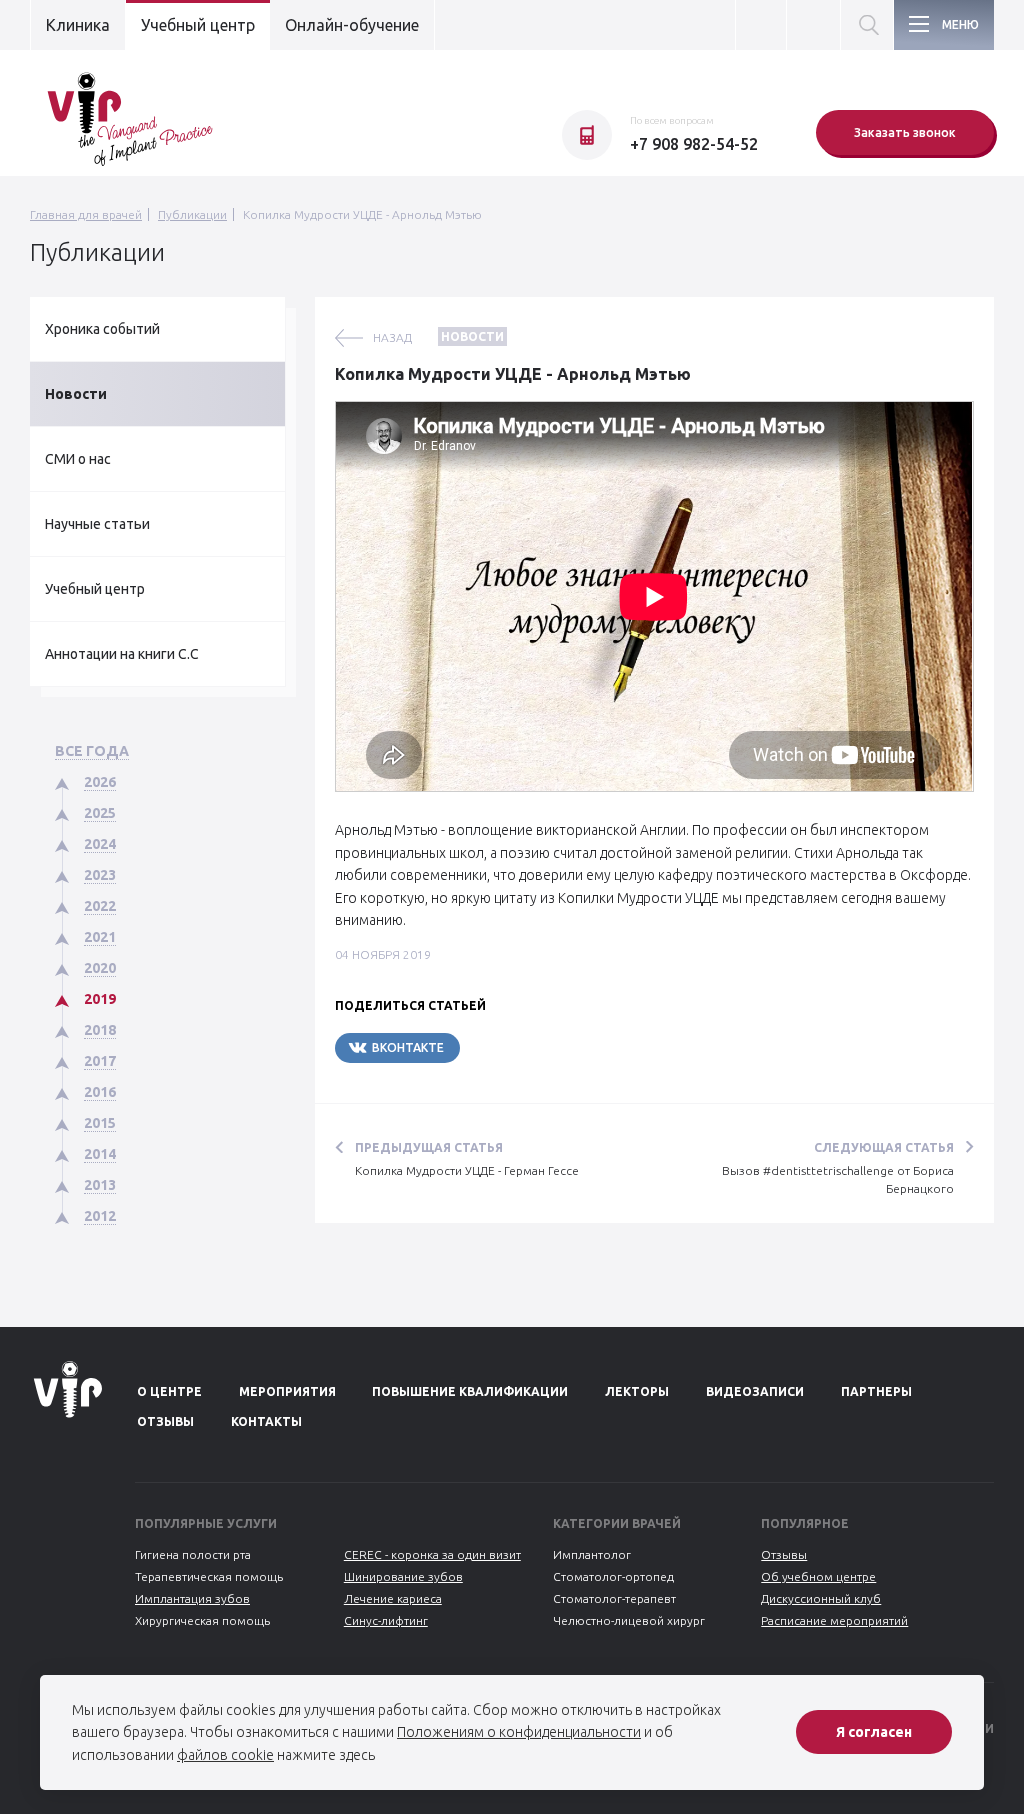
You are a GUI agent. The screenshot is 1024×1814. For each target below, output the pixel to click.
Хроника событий (102, 329)
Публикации (192, 214)
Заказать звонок (905, 132)
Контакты (266, 1421)
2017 (100, 1061)
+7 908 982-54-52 (694, 144)
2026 (100, 782)
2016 (100, 1092)
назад (392, 337)
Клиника (78, 25)
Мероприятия (287, 1391)
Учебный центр (198, 25)
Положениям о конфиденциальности (519, 1732)
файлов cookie (225, 1755)
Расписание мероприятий (834, 1620)
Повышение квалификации (470, 1391)
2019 (100, 999)
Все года (92, 751)
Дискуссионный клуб (821, 1598)
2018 (100, 1030)
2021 (100, 937)
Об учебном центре (818, 1576)
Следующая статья (884, 1147)
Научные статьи (97, 524)
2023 (100, 875)
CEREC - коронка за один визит (432, 1554)
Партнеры (876, 1391)
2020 (100, 968)
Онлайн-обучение (352, 25)
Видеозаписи (755, 1391)
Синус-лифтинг (386, 1620)
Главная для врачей (86, 214)
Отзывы (165, 1421)
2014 (100, 1154)
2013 (100, 1185)
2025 (100, 813)
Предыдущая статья (429, 1147)
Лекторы (637, 1391)
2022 (100, 906)
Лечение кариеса (393, 1598)
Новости (76, 394)
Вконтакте (408, 1047)
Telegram (520, 1047)
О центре (169, 1391)
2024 (100, 844)
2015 (100, 1123)
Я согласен (874, 1732)
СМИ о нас (78, 459)
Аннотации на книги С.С (122, 654)
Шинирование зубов (403, 1576)
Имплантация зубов (192, 1598)
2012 (100, 1216)
